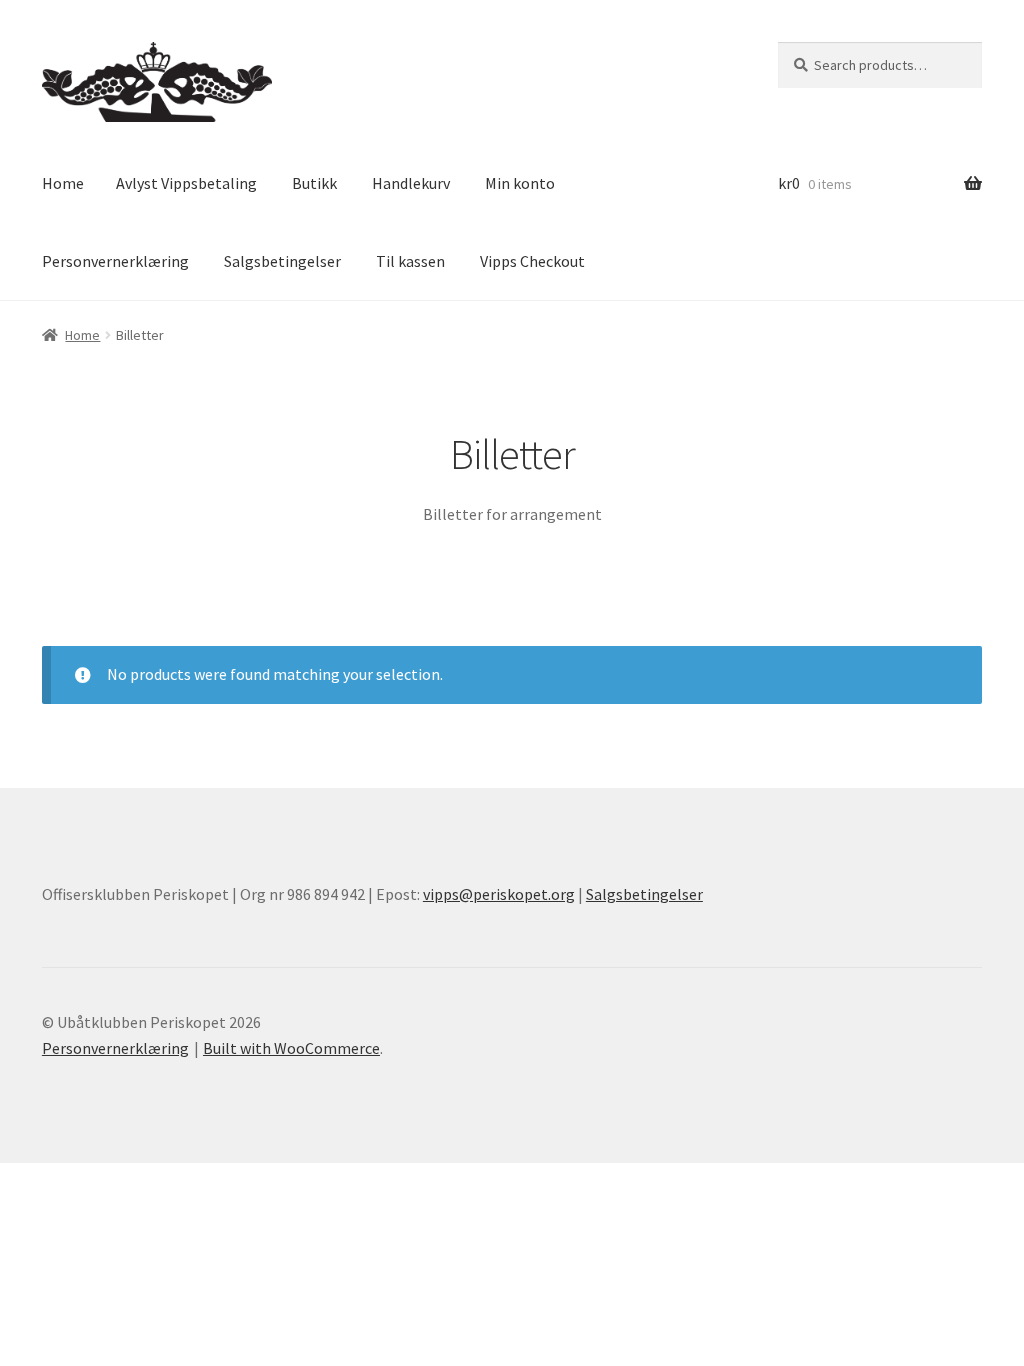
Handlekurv (411, 183)
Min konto (520, 183)
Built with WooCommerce (291, 1048)
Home (63, 183)
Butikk (314, 183)
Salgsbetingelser (282, 261)
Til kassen (410, 261)
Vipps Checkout (532, 261)
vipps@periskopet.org (499, 894)
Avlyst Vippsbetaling (186, 183)
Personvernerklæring (115, 261)
